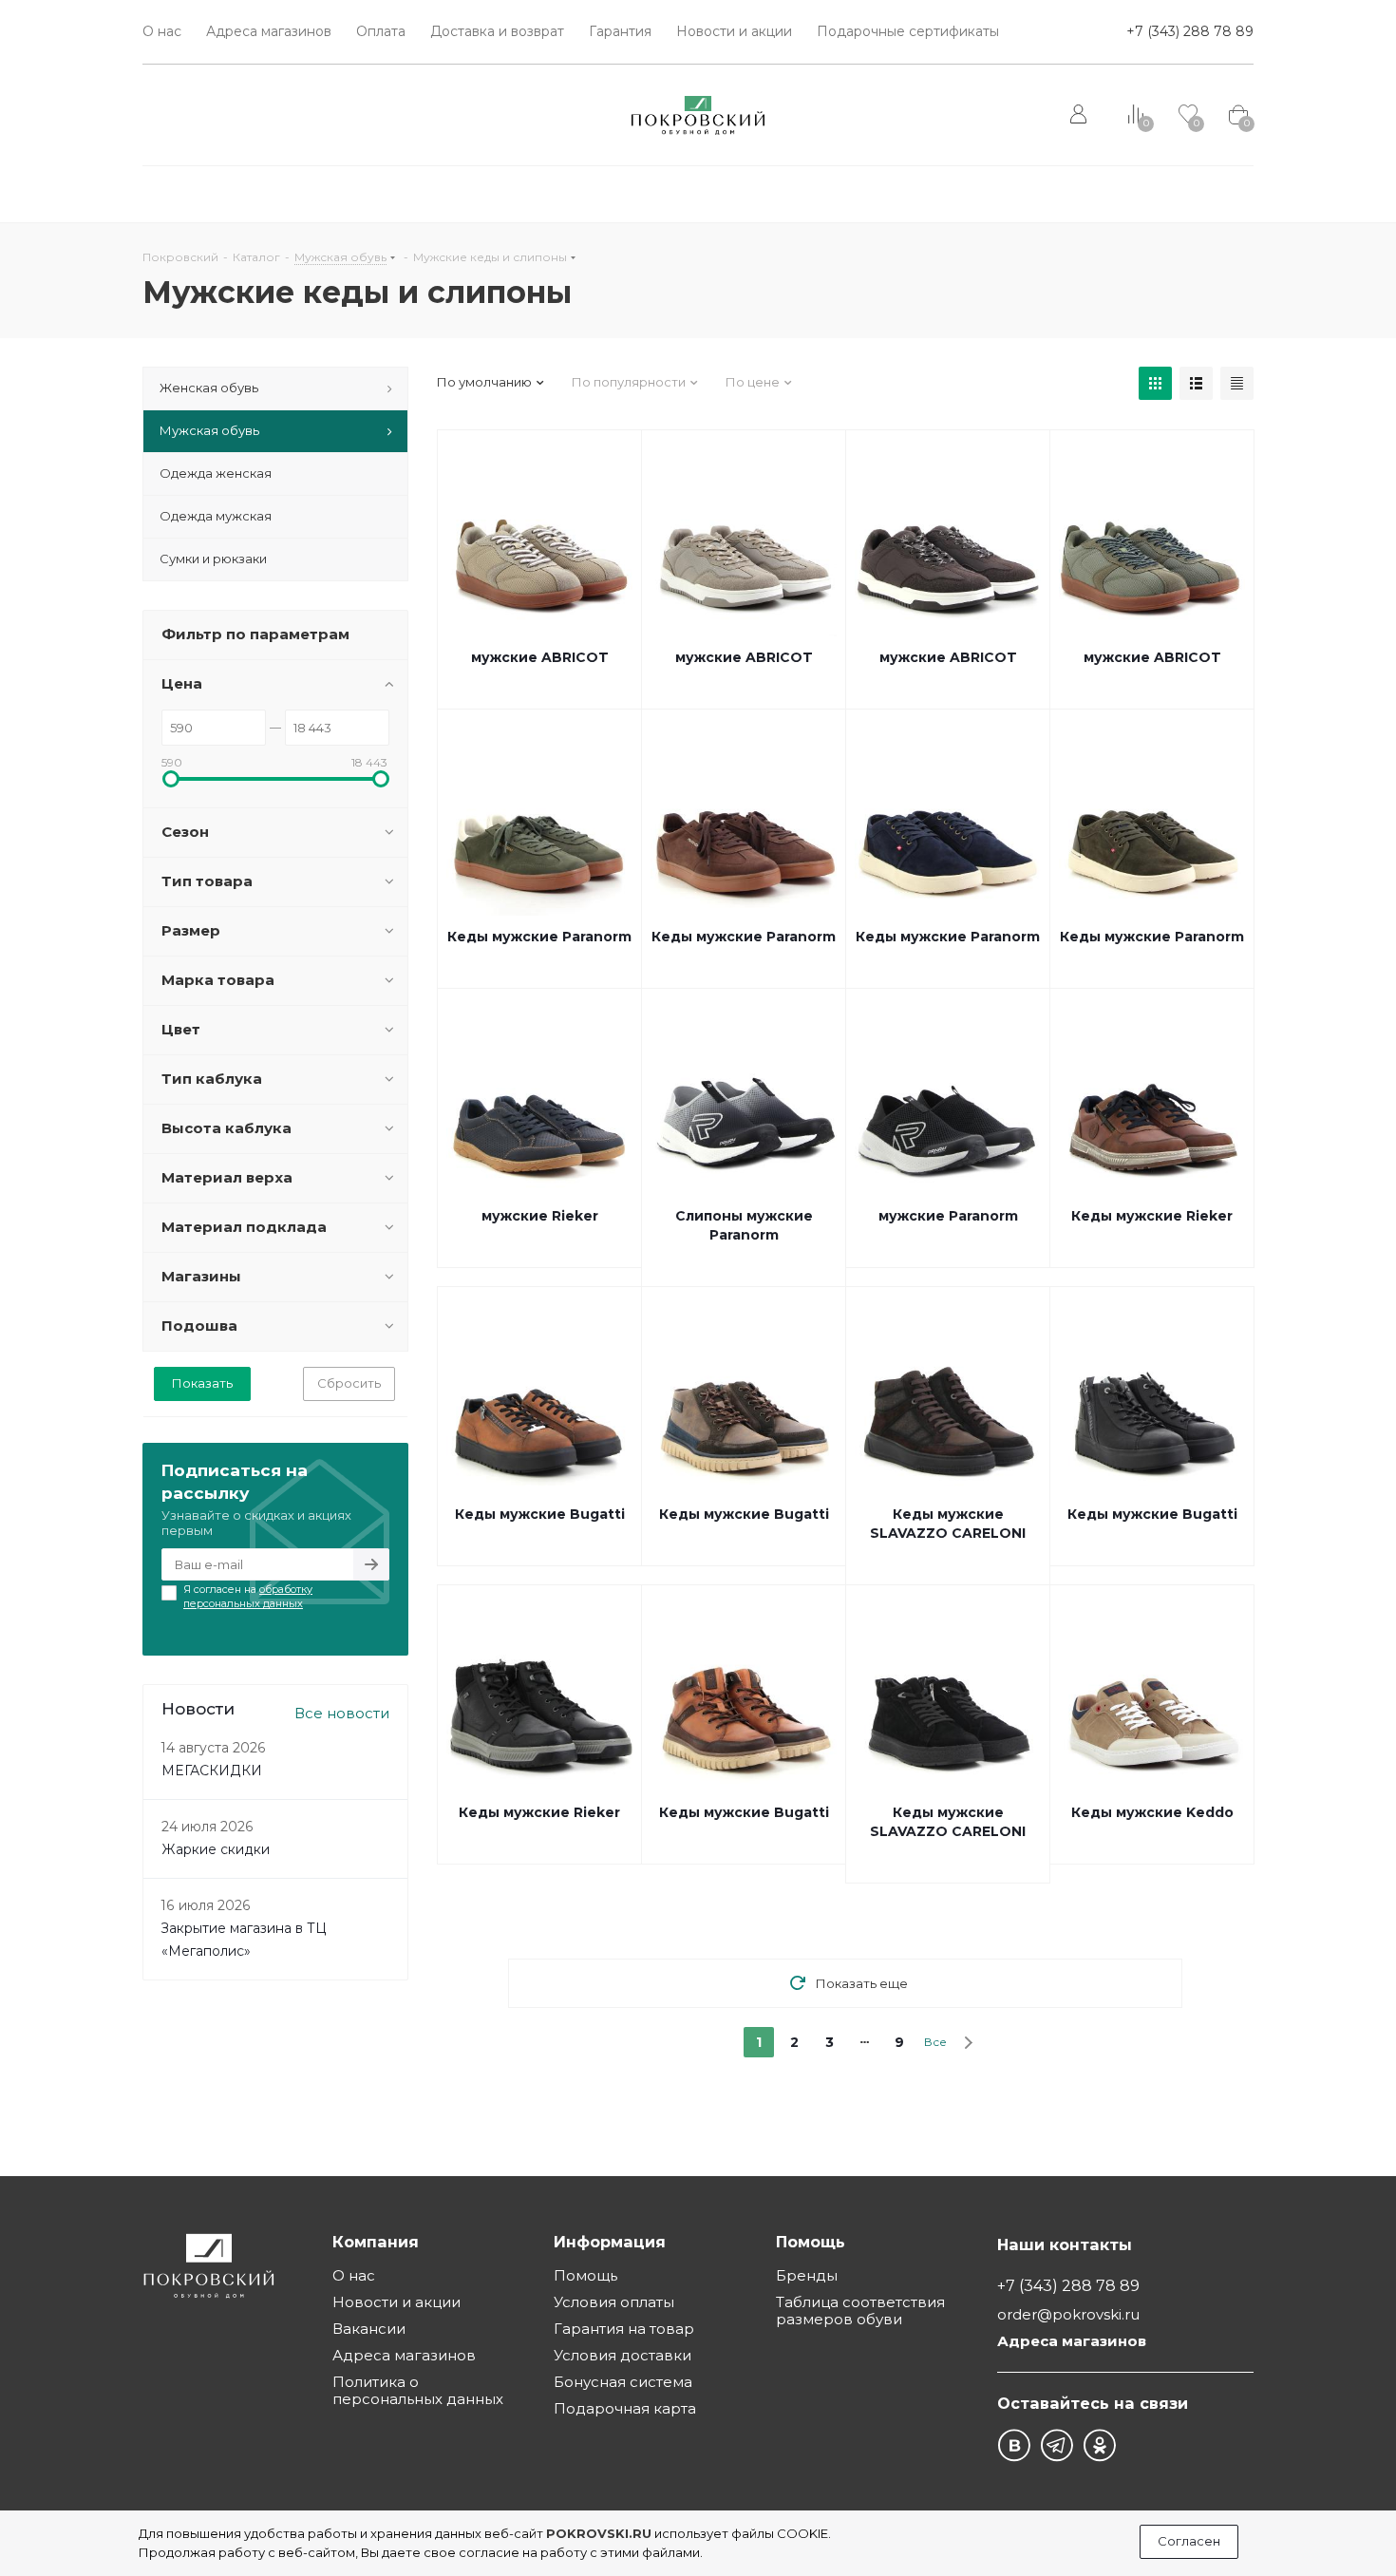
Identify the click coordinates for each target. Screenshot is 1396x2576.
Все (935, 2042)
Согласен (1189, 2541)
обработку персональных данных (248, 1596)
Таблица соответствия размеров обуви (860, 2311)
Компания (376, 2242)
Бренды (807, 2275)
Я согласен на (248, 1596)
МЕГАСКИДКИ (212, 1771)
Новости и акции (396, 2302)
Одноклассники (1099, 2445)
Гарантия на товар (624, 2329)
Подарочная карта (625, 2408)
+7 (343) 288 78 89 (1190, 31)
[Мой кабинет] (1080, 115)
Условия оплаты (614, 2302)
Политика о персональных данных (418, 2390)
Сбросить (349, 1383)
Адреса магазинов (404, 2355)
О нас (354, 2275)
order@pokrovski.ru (1068, 2314)
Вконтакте (1014, 2445)
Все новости (342, 1713)
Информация (610, 2242)
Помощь (585, 2275)
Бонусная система (623, 2382)
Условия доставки (623, 2355)
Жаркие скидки (216, 1849)
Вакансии (369, 2329)
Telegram (1056, 2445)
